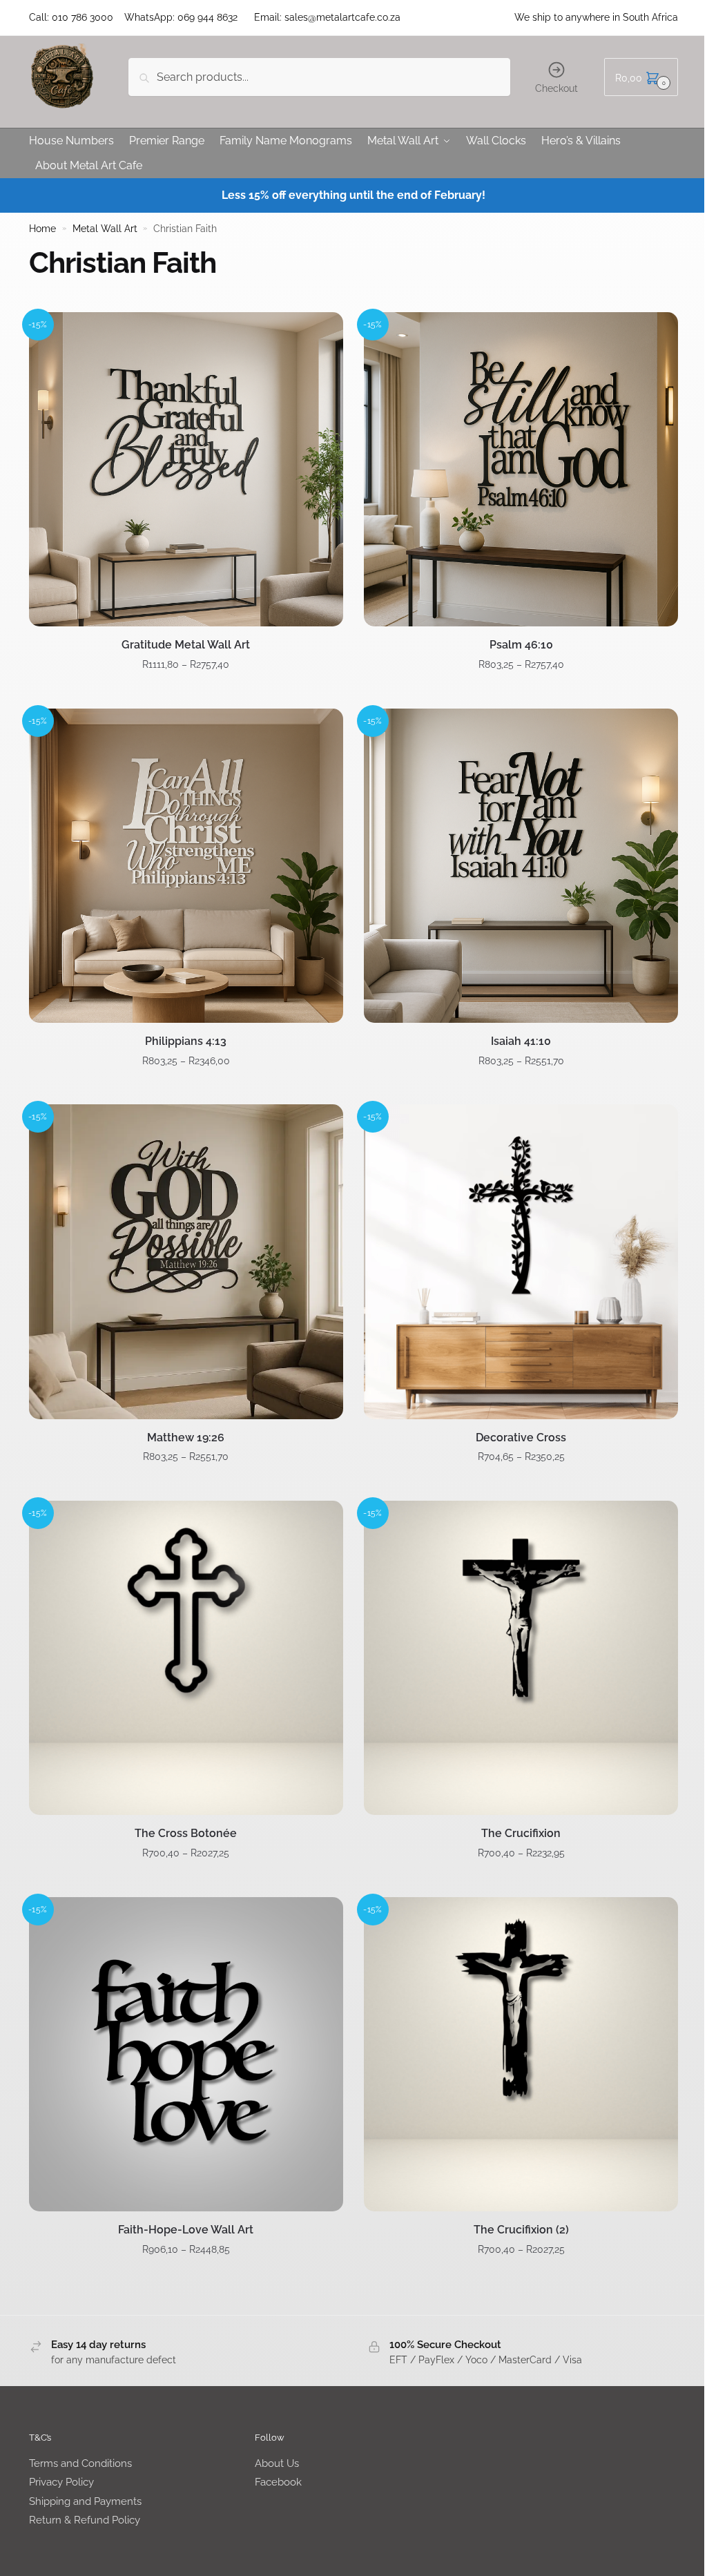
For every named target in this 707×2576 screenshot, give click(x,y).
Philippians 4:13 (186, 1041)
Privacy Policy (61, 2482)
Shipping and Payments (85, 2501)
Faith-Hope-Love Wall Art (186, 2230)
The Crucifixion (521, 1833)
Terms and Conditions (80, 2463)
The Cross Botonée (186, 1833)
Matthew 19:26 (186, 1438)
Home (42, 229)
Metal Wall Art (105, 229)
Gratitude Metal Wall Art (186, 645)
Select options (186, 693)
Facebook (278, 2482)
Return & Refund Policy (85, 2520)
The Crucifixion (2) (521, 2230)
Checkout (556, 88)
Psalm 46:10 (521, 645)
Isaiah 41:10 (521, 1041)
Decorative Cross (521, 1438)
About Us (277, 2463)
